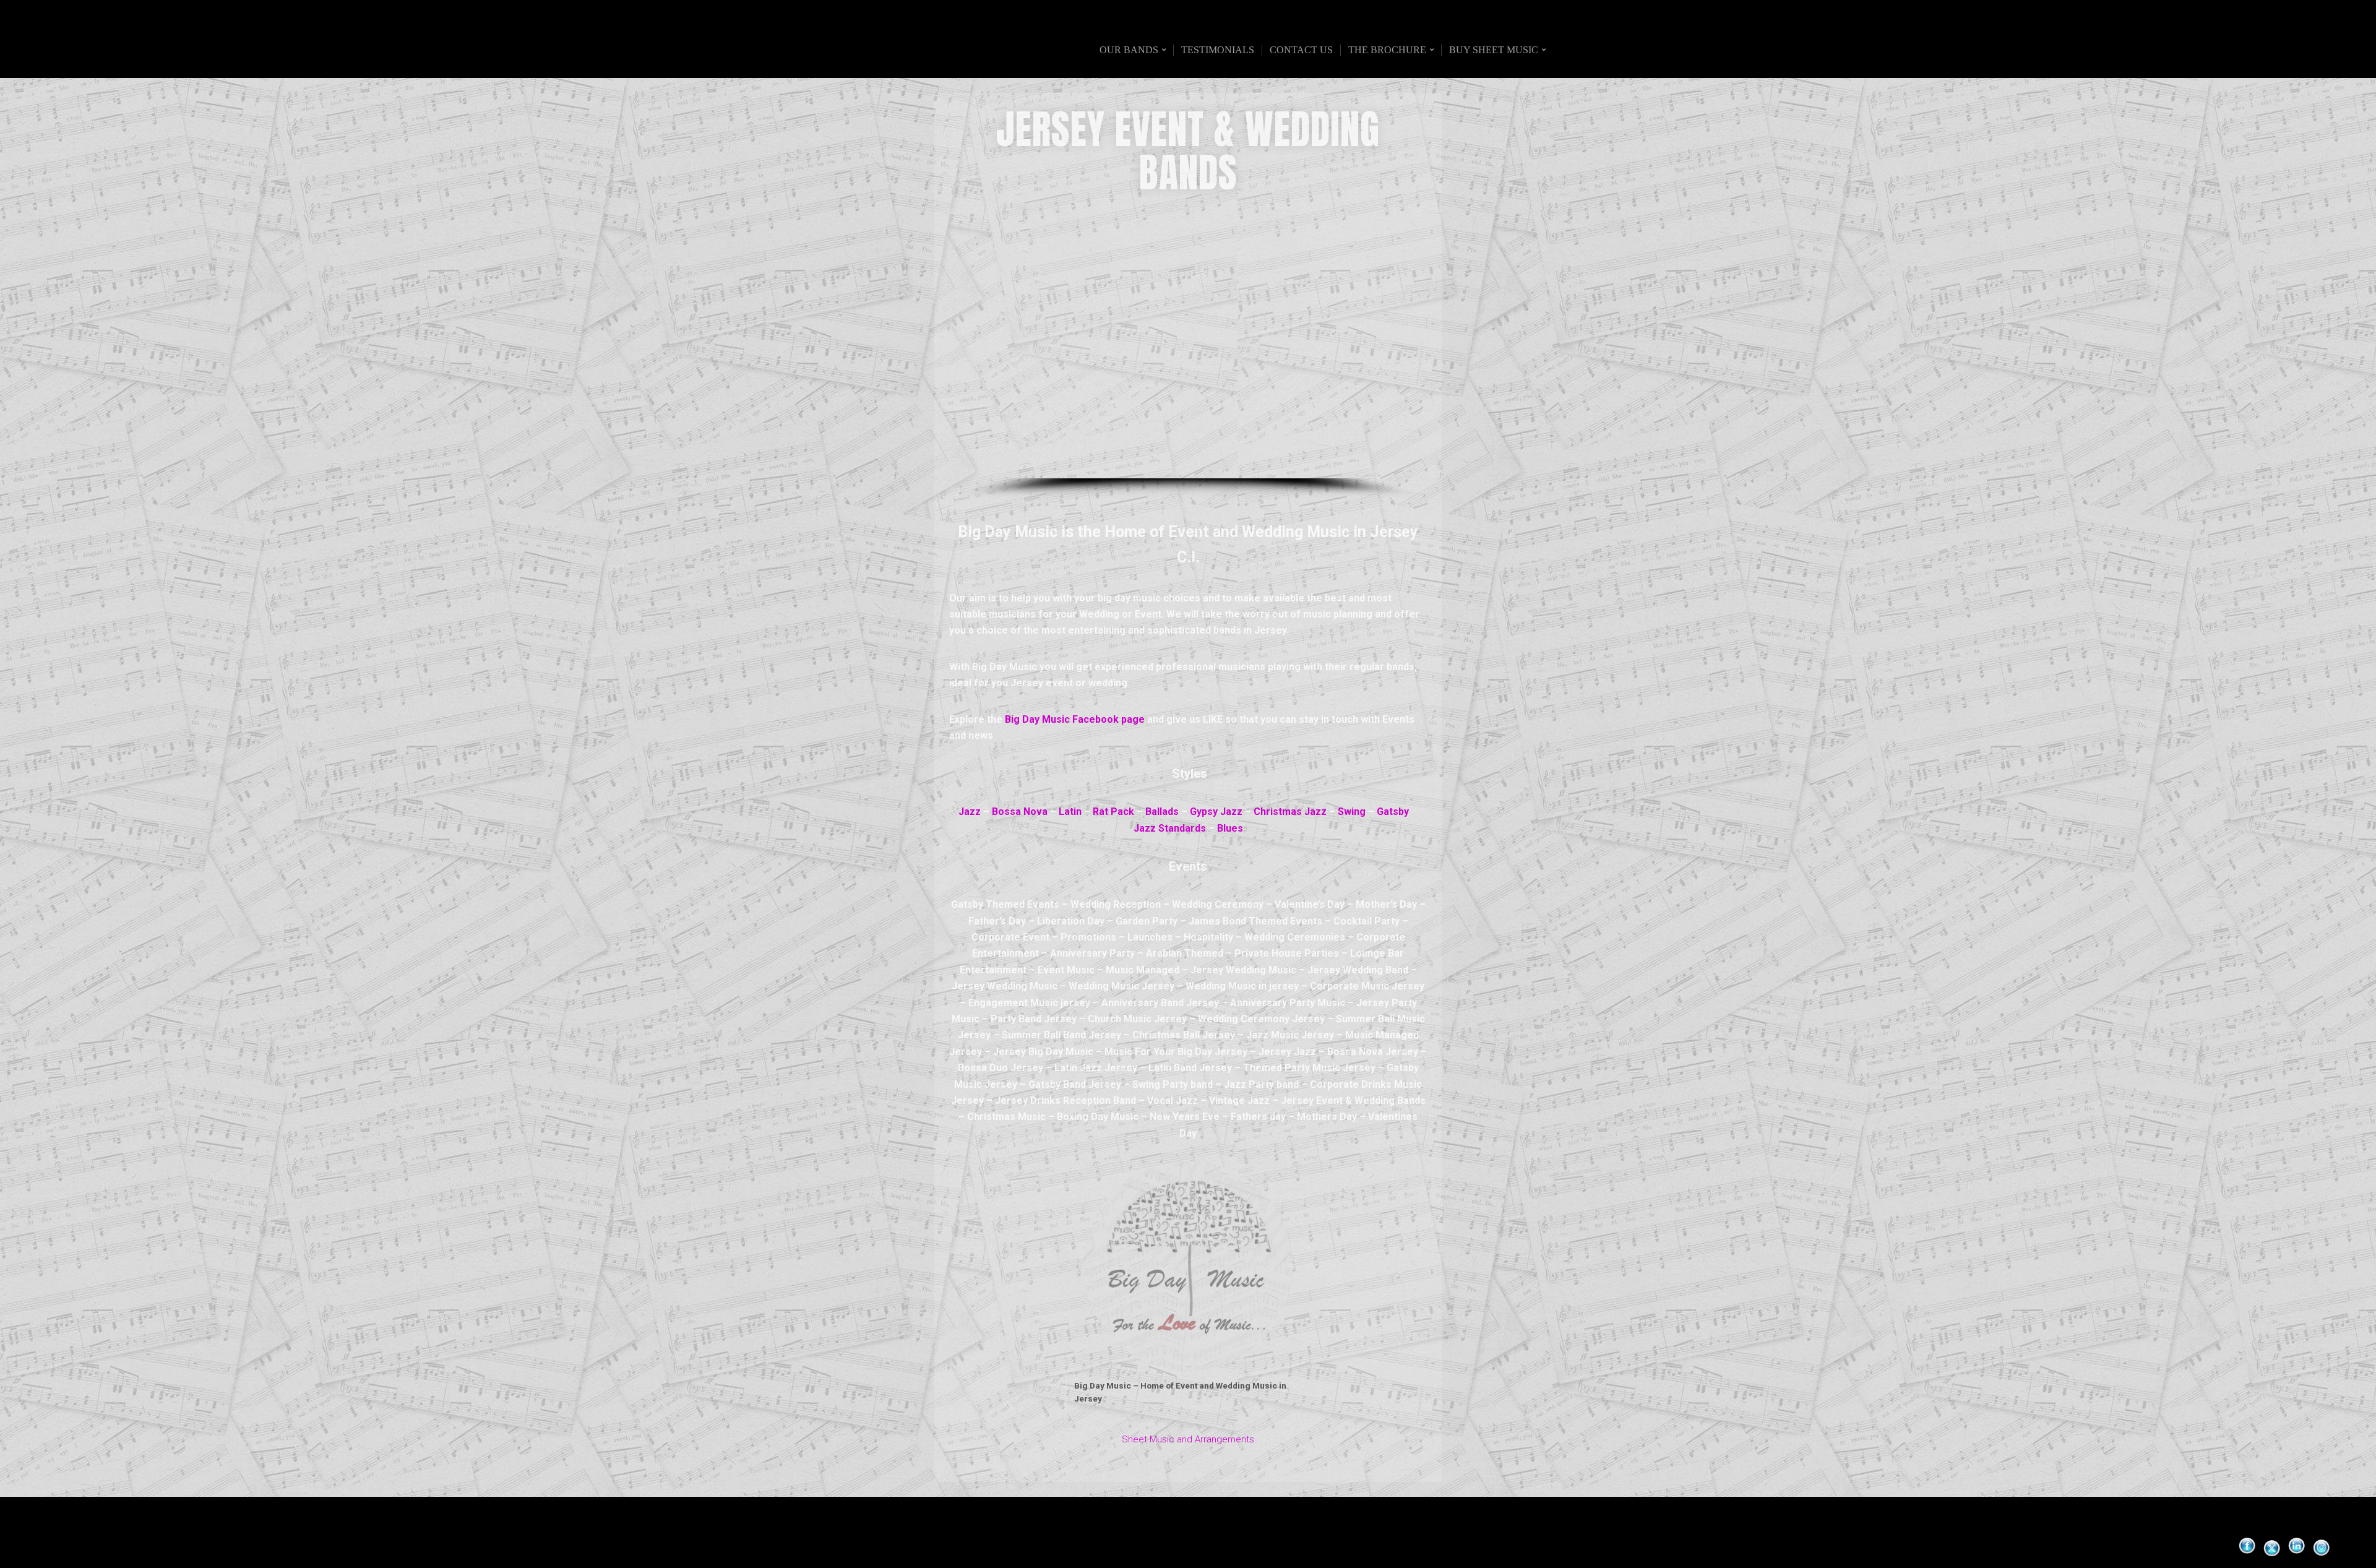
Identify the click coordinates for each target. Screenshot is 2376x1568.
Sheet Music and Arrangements (1188, 1439)
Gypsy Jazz (1216, 812)
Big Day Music (906, 50)
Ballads (1162, 812)
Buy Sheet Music (1494, 50)
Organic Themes (1212, 1539)
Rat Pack (1113, 812)
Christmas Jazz (1290, 812)
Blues (1230, 828)
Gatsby (1393, 812)
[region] (1188, 355)
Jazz (970, 812)
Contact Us (1301, 50)
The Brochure (1387, 50)
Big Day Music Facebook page (1075, 719)
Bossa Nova (1020, 812)
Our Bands (1129, 50)
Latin (1070, 812)
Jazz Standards (1170, 828)
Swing (1352, 812)
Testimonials (1218, 50)
